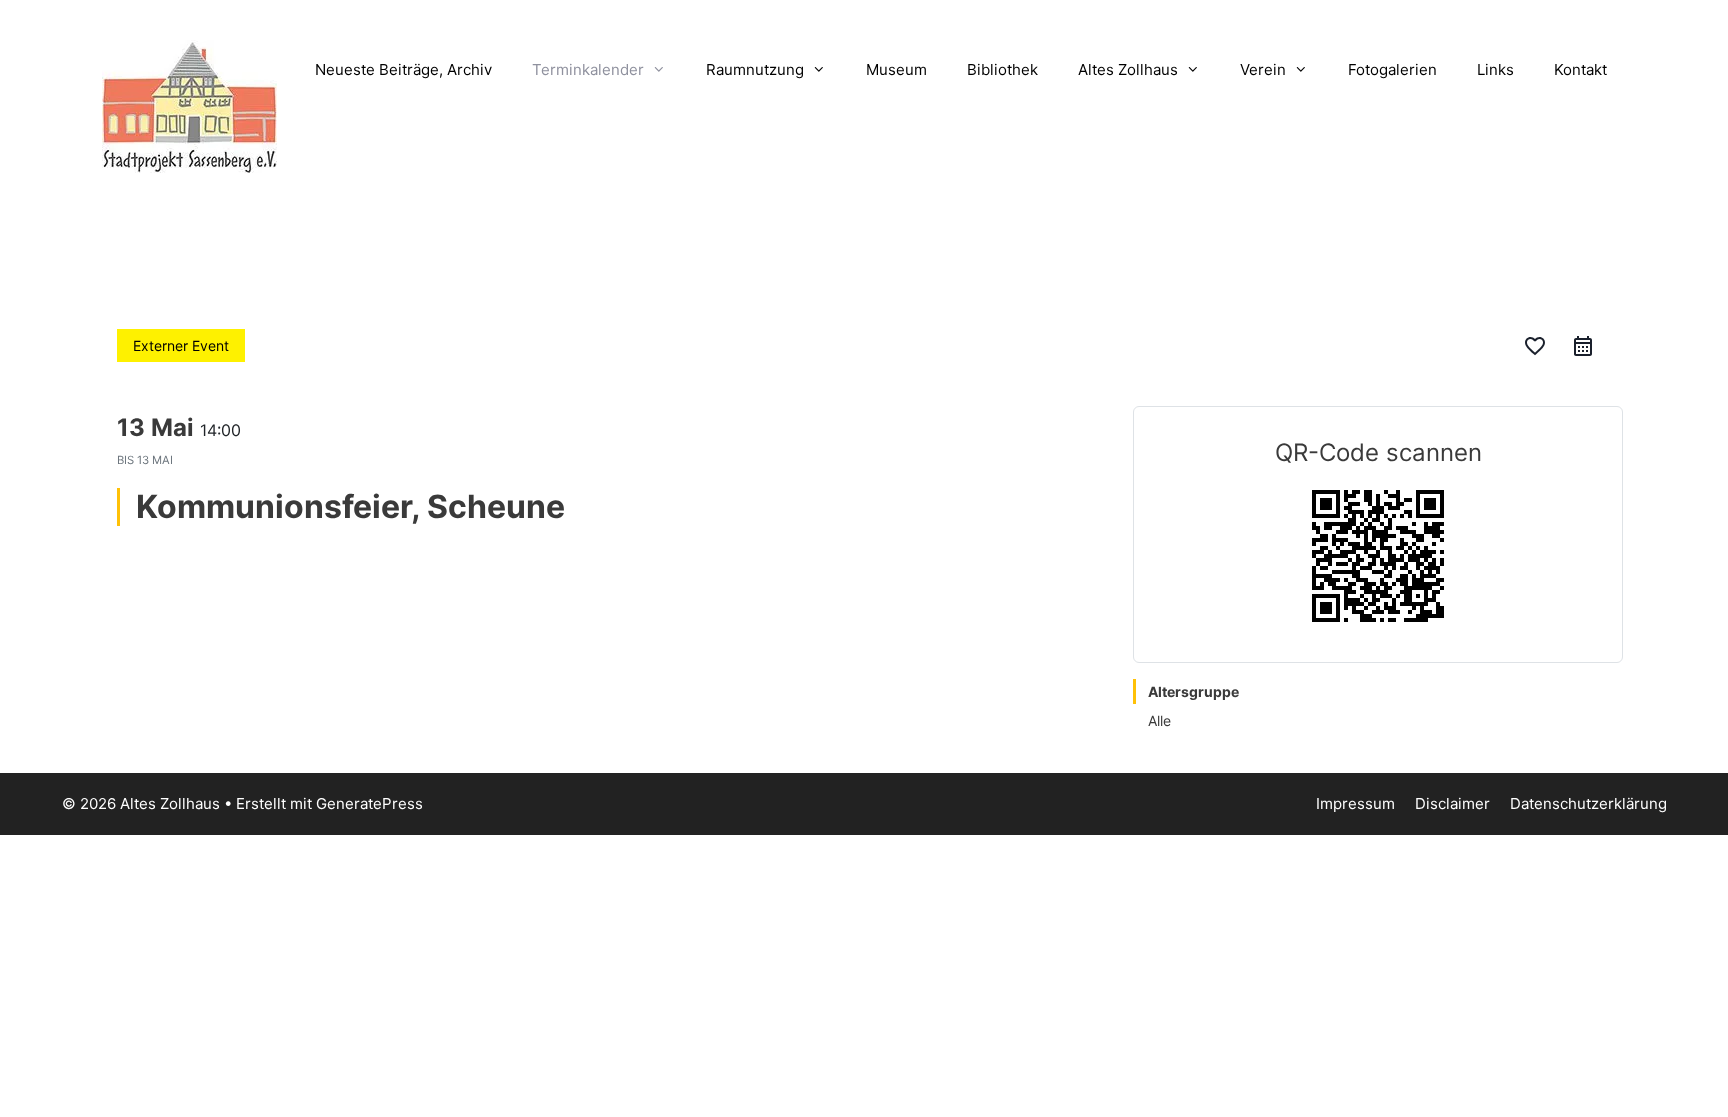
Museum (896, 69)
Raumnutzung (755, 69)
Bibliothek (1002, 69)
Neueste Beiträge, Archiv (403, 69)
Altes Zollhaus (1128, 69)
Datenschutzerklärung (1588, 803)
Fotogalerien (1392, 69)
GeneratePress (369, 803)
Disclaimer (1452, 803)
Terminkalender (588, 69)
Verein (1263, 69)
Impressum (1355, 803)
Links (1495, 69)
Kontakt (1580, 69)
